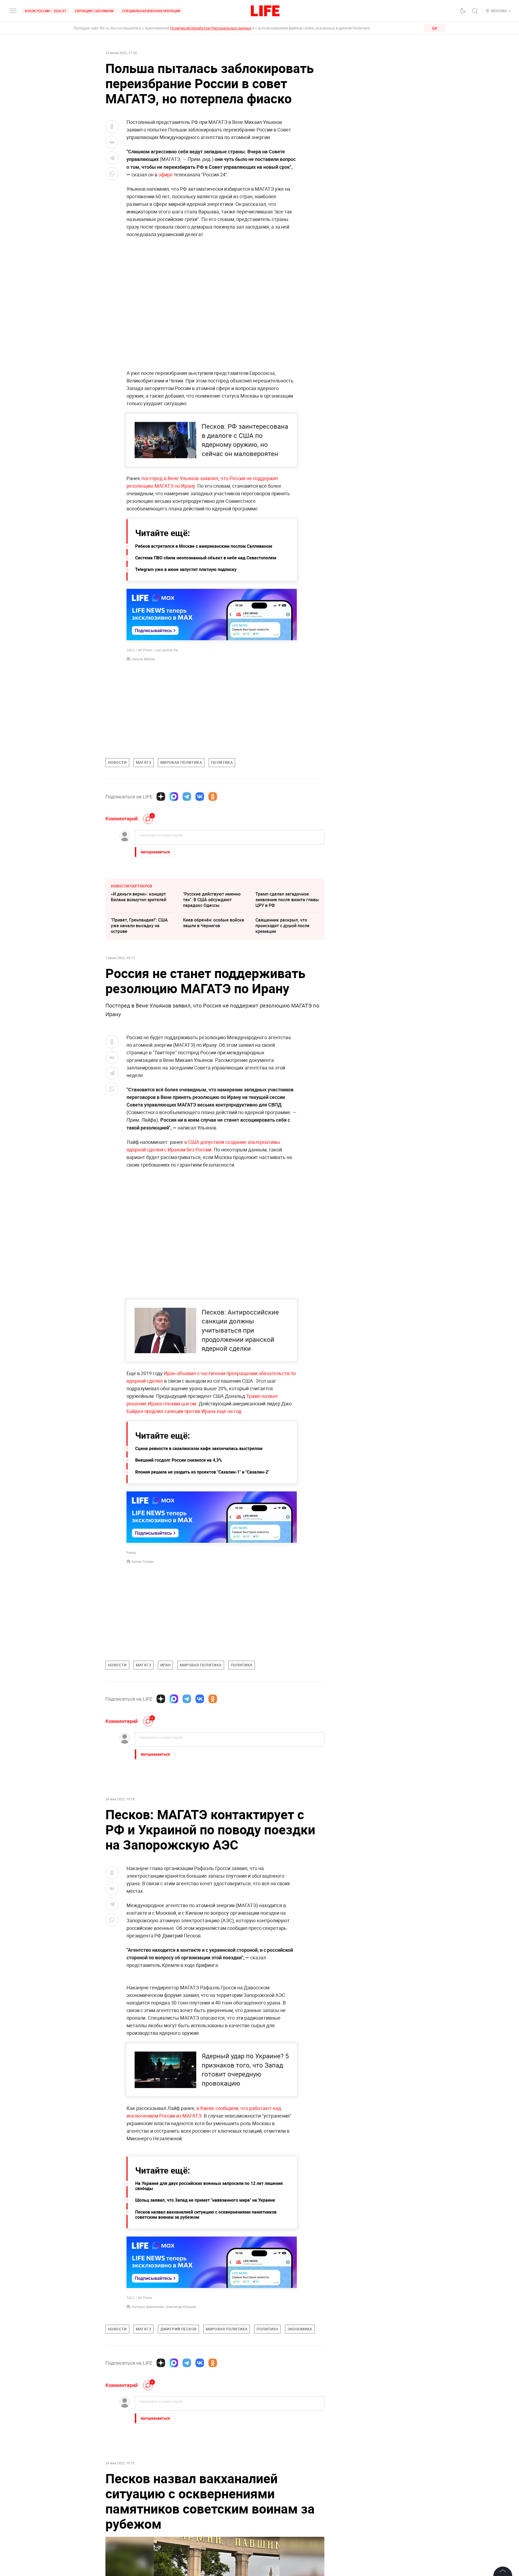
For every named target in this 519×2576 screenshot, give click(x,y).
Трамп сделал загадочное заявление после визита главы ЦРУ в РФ (287, 900)
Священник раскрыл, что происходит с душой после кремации (282, 926)
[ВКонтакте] (200, 797)
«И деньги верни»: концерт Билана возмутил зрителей (139, 897)
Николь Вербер (143, 659)
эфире (166, 174)
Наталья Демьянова (148, 2423)
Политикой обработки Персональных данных (211, 28)
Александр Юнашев (181, 2423)
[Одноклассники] (213, 797)
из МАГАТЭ (188, 2232)
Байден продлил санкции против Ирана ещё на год (184, 1411)
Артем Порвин (143, 1561)
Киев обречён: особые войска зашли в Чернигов (214, 923)
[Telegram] (187, 797)
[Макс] (174, 797)
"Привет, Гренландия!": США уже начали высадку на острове (139, 926)
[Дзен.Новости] (161, 797)
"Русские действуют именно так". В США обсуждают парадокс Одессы (212, 900)
